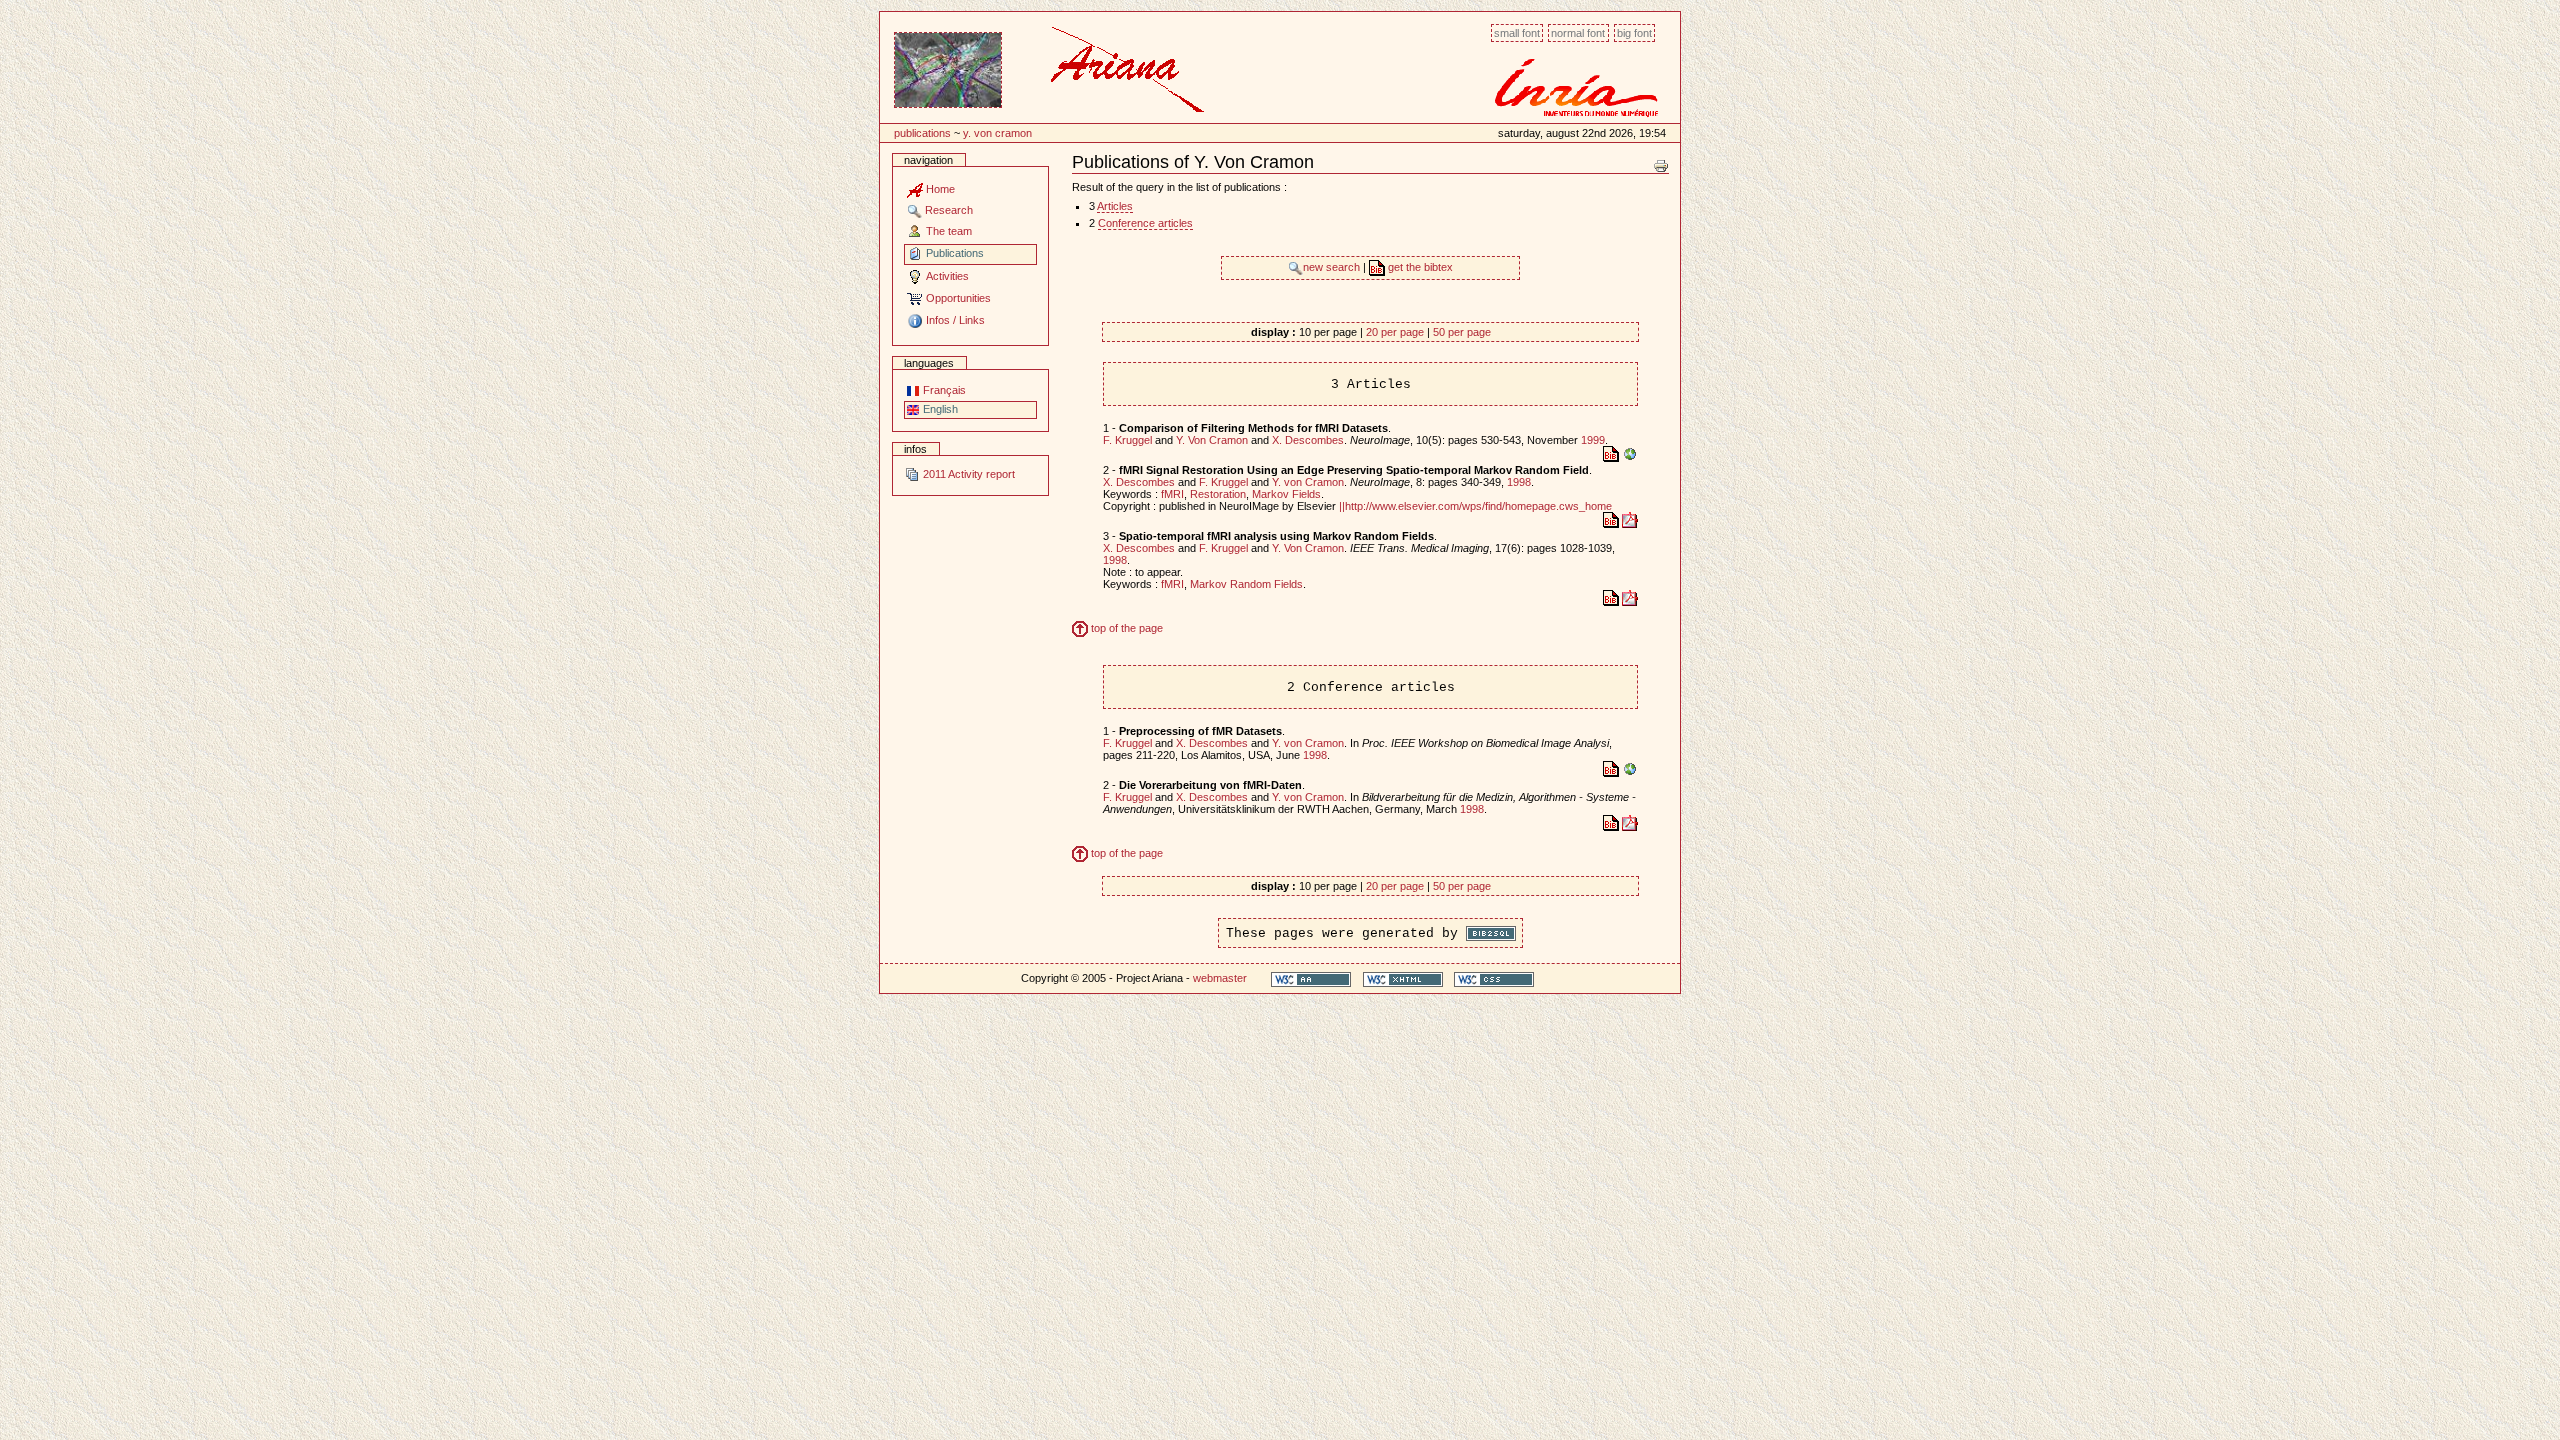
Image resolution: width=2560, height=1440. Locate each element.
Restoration (1218, 494)
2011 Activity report (967, 474)
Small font (1517, 33)
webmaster (1220, 978)
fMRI (1172, 494)
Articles (1115, 206)
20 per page (1395, 332)
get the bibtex (1419, 267)
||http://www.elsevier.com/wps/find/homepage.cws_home (1475, 506)
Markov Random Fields (1246, 584)
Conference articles (1145, 223)
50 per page (1462, 332)
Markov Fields (1286, 494)
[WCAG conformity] (1311, 978)
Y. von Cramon (1308, 482)
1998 (1519, 482)
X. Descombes (1308, 440)
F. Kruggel (1127, 440)
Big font (1634, 33)
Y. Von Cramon (997, 133)
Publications (922, 133)
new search (1333, 267)
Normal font (1578, 33)
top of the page (1125, 628)
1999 (1593, 440)
